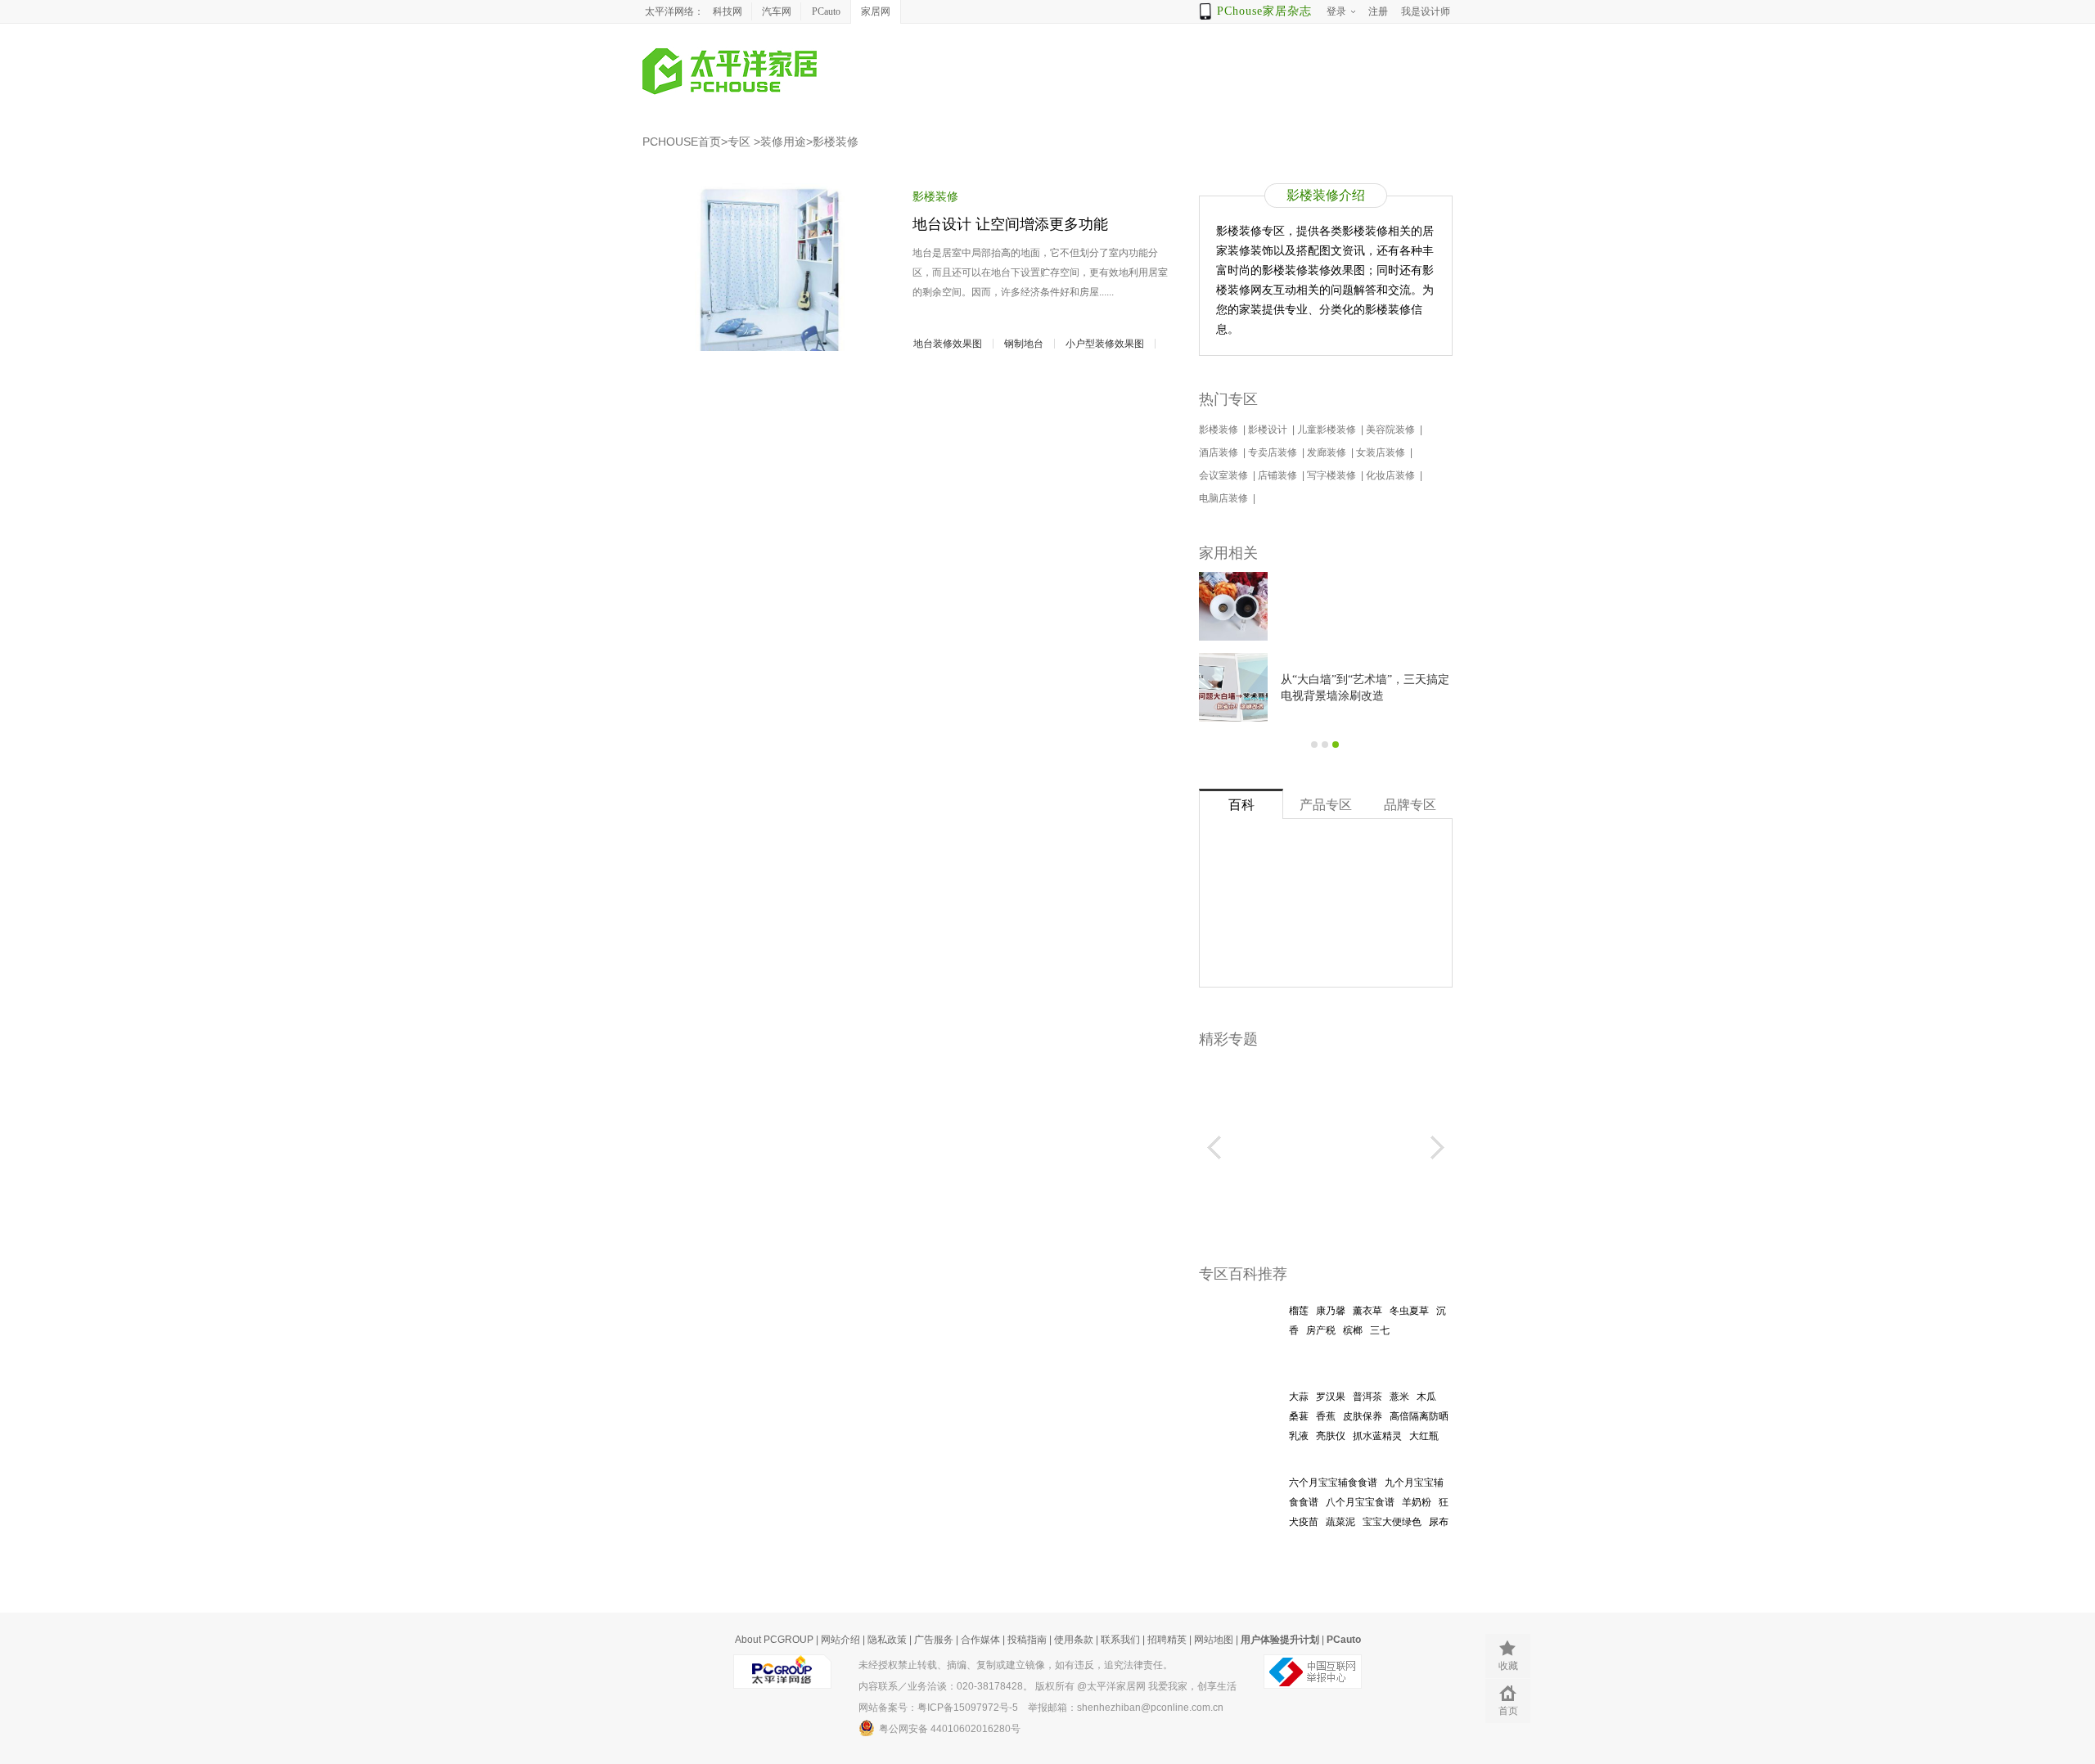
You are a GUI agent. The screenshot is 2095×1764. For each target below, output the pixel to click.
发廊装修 (1328, 452)
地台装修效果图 (948, 344)
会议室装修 (1225, 475)
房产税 (1321, 1330)
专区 (739, 142)
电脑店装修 (1225, 498)
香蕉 (1326, 1416)
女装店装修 (1382, 452)
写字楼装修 (1333, 475)
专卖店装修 (1274, 452)
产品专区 (1326, 805)
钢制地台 (1024, 344)
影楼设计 (1269, 430)
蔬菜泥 (1340, 1522)
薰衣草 (1367, 1311)
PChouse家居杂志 (1264, 11)
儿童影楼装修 (1328, 430)
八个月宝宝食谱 (1360, 1502)
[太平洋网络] (782, 1665)
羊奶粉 (1417, 1502)
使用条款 (1074, 1640)
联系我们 (1120, 1640)
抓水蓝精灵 (1377, 1436)
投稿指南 (1027, 1640)
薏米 (1399, 1397)
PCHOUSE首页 (682, 142)
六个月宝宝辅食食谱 (1333, 1483)
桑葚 (1299, 1416)
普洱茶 (1367, 1397)
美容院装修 (1392, 430)
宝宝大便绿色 (1392, 1522)
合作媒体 (980, 1640)
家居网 (876, 11)
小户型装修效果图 (1105, 344)
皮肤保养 (1363, 1416)
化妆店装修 (1392, 475)
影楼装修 (836, 142)
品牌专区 (1410, 805)
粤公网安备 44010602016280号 (950, 1729)
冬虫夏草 (1409, 1311)
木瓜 (1426, 1397)
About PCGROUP (774, 1640)
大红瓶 (1424, 1436)
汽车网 (777, 11)
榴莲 (1299, 1311)
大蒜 (1299, 1397)
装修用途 (783, 142)
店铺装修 (1279, 475)
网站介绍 (840, 1640)
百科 (1241, 805)
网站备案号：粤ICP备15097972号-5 (938, 1708)
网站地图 (1214, 1640)
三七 (1380, 1330)
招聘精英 (1167, 1640)
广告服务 (934, 1640)
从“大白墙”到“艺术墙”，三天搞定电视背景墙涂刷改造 (1365, 688)
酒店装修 (1220, 452)
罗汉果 (1331, 1397)
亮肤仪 (1331, 1436)
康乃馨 (1331, 1311)
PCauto (826, 11)
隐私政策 (887, 1640)
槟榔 (1353, 1330)
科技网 (728, 11)
